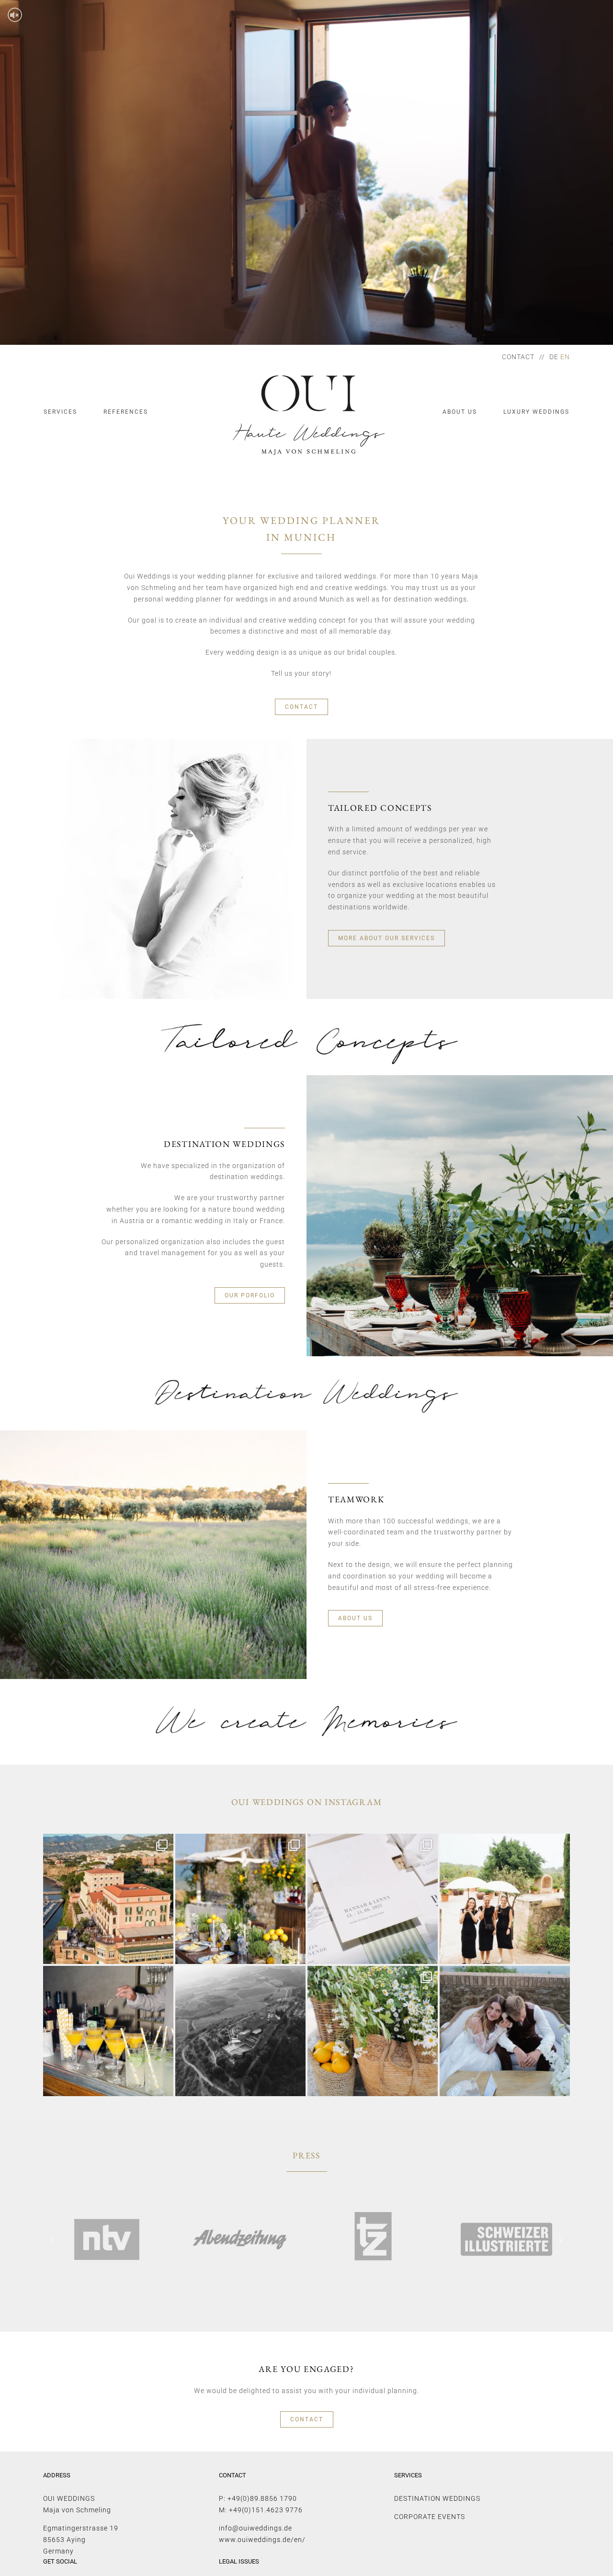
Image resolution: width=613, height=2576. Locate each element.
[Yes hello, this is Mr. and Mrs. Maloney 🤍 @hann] (505, 2031)
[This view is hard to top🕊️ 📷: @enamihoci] (240, 2031)
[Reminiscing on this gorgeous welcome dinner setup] (373, 2031)
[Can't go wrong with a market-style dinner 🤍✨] (240, 1899)
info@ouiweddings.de (255, 2528)
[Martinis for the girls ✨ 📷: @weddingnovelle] (108, 2031)
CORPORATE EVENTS (430, 2517)
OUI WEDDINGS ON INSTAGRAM (307, 1802)
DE (554, 357)
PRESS (306, 2155)
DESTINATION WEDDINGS (437, 2498)
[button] (53, 2240)
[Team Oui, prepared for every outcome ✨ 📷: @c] (505, 1899)
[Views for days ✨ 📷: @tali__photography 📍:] (108, 1899)
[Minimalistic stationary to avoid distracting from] (373, 1899)
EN (565, 357)
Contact (518, 357)
